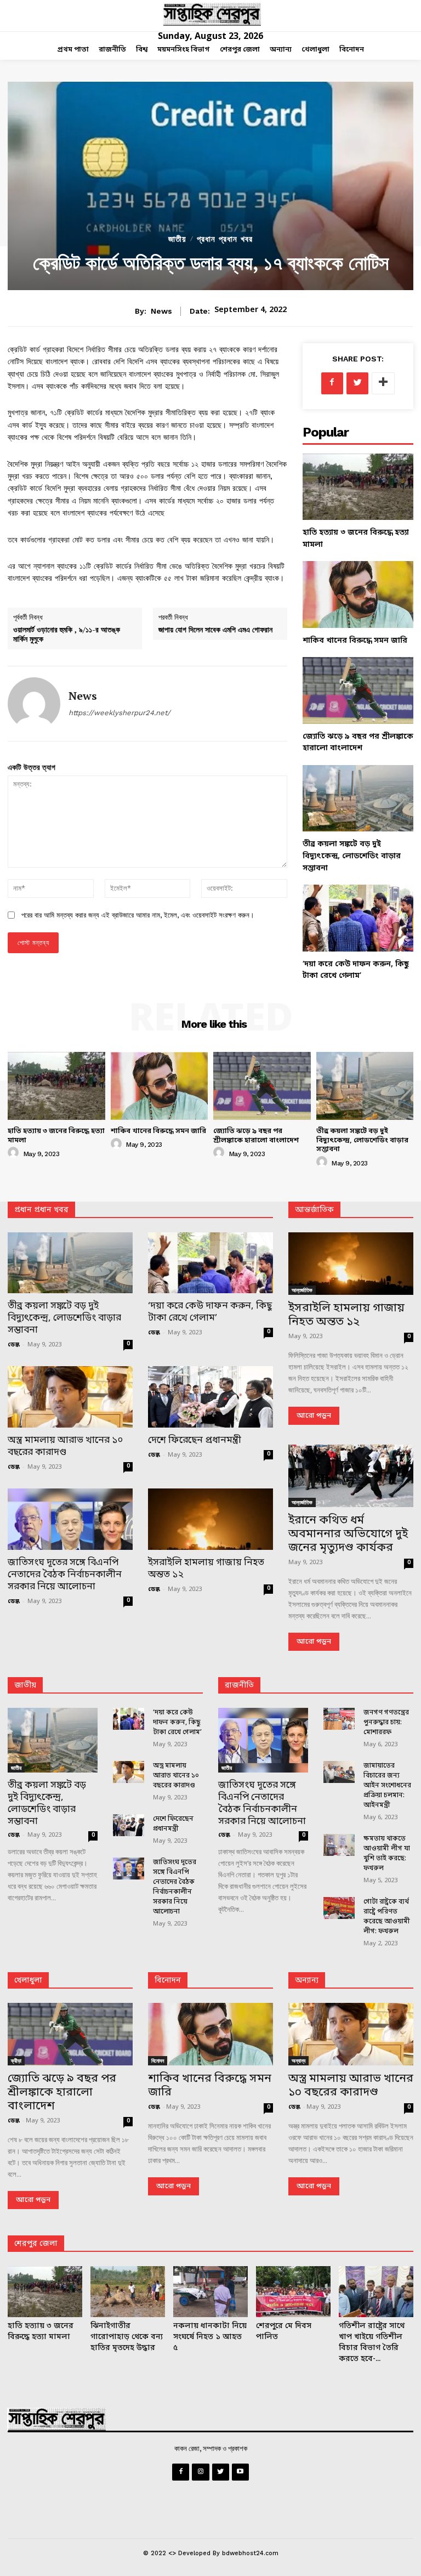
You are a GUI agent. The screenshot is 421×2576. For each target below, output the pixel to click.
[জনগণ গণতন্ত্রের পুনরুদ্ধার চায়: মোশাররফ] (339, 1719)
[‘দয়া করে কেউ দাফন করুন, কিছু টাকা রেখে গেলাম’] (358, 918)
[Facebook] (332, 383)
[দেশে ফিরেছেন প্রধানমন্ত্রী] (210, 1397)
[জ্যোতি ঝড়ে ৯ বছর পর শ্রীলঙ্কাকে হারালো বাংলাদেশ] (358, 690)
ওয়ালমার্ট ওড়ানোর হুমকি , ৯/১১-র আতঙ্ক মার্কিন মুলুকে (67, 634)
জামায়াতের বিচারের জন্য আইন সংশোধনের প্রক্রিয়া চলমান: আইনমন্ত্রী (387, 1786)
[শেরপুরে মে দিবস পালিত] (293, 2292)
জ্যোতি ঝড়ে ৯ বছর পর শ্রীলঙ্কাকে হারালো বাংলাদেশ (256, 1136)
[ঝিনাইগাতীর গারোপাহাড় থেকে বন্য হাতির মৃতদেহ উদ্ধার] (128, 2292)
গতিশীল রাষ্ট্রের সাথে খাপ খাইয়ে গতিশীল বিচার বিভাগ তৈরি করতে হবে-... (372, 2343)
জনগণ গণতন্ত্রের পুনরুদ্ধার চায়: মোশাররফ (386, 1723)
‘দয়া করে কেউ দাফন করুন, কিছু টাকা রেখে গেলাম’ (210, 1312)
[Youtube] (240, 2472)
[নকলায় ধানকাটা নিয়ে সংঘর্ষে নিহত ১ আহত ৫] (210, 2292)
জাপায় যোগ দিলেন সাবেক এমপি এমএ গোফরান (215, 629)
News (161, 311)
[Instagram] (200, 2472)
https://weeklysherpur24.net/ (120, 713)
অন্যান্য (307, 1981)
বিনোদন (168, 1981)
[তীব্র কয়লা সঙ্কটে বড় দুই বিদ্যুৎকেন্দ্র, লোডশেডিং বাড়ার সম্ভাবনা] (358, 798)
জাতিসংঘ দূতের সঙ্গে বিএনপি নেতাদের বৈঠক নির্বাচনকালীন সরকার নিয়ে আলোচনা (65, 1575)
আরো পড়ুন (314, 1416)
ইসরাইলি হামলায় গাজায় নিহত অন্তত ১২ (206, 1569)
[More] (383, 383)
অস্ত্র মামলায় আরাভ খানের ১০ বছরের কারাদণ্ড (65, 1446)
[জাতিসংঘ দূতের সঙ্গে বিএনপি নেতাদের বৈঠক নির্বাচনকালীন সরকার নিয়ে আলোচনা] (70, 1519)
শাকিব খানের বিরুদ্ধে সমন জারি (355, 641)
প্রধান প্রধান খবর (225, 239)
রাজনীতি (239, 1686)
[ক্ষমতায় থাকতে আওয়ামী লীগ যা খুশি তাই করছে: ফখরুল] (339, 1845)
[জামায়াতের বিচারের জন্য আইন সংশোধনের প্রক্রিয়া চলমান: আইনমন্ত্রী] (339, 1772)
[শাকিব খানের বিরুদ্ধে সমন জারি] (358, 594)
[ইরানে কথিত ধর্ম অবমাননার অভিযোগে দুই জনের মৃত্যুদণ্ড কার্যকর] (351, 1476)
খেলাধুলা (28, 1981)
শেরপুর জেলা (36, 2244)
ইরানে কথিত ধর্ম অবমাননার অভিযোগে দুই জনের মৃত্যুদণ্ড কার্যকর (348, 1535)
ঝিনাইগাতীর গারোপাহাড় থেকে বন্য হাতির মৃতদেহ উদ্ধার (127, 2337)
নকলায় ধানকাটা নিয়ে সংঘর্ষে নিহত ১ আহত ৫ (210, 2337)
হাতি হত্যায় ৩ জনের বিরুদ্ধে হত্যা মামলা (56, 1136)
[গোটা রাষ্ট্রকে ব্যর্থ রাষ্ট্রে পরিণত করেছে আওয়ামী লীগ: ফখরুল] (339, 1908)
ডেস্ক (14, 1345)
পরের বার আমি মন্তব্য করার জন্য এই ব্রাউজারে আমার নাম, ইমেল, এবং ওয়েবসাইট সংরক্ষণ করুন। (138, 915)
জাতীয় (177, 239)
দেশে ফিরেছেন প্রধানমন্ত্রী (195, 1440)
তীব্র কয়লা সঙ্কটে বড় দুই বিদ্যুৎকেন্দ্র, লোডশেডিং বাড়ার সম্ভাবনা (352, 856)
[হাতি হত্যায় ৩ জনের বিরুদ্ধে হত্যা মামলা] (358, 487)
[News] (34, 704)
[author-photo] (15, 1153)
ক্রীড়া (16, 2060)
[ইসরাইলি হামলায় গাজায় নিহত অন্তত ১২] (210, 1519)
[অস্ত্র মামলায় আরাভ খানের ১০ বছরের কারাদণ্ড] (70, 1397)
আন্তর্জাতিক (302, 1290)
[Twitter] (357, 383)
